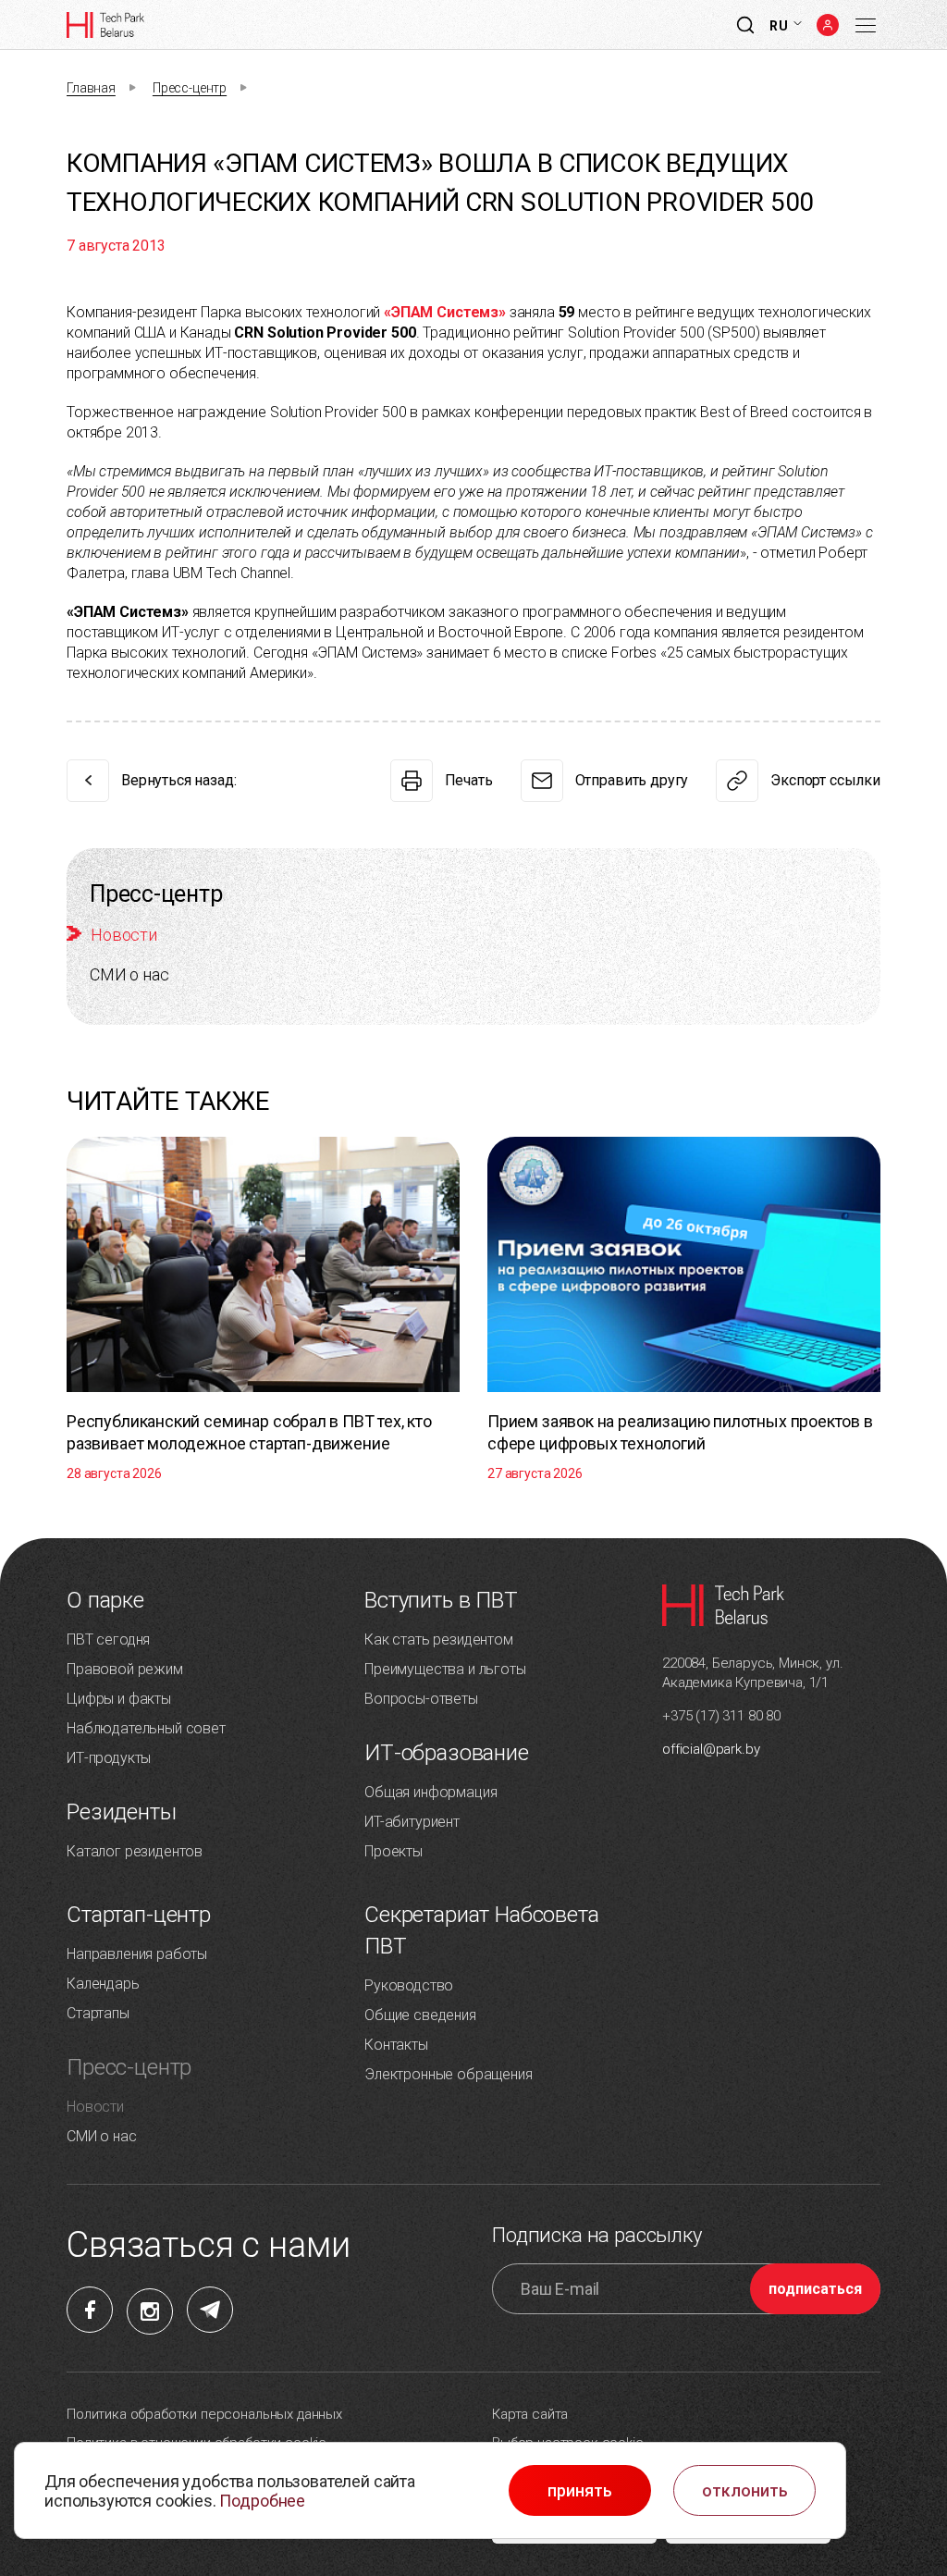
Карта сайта (530, 2414)
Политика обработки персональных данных (204, 2414)
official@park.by (711, 1749)
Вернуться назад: (178, 780)
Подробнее (262, 2501)
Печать (469, 780)
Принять (580, 2491)
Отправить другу (632, 780)
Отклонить (745, 2491)
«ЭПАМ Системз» (445, 312)
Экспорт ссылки (825, 780)
